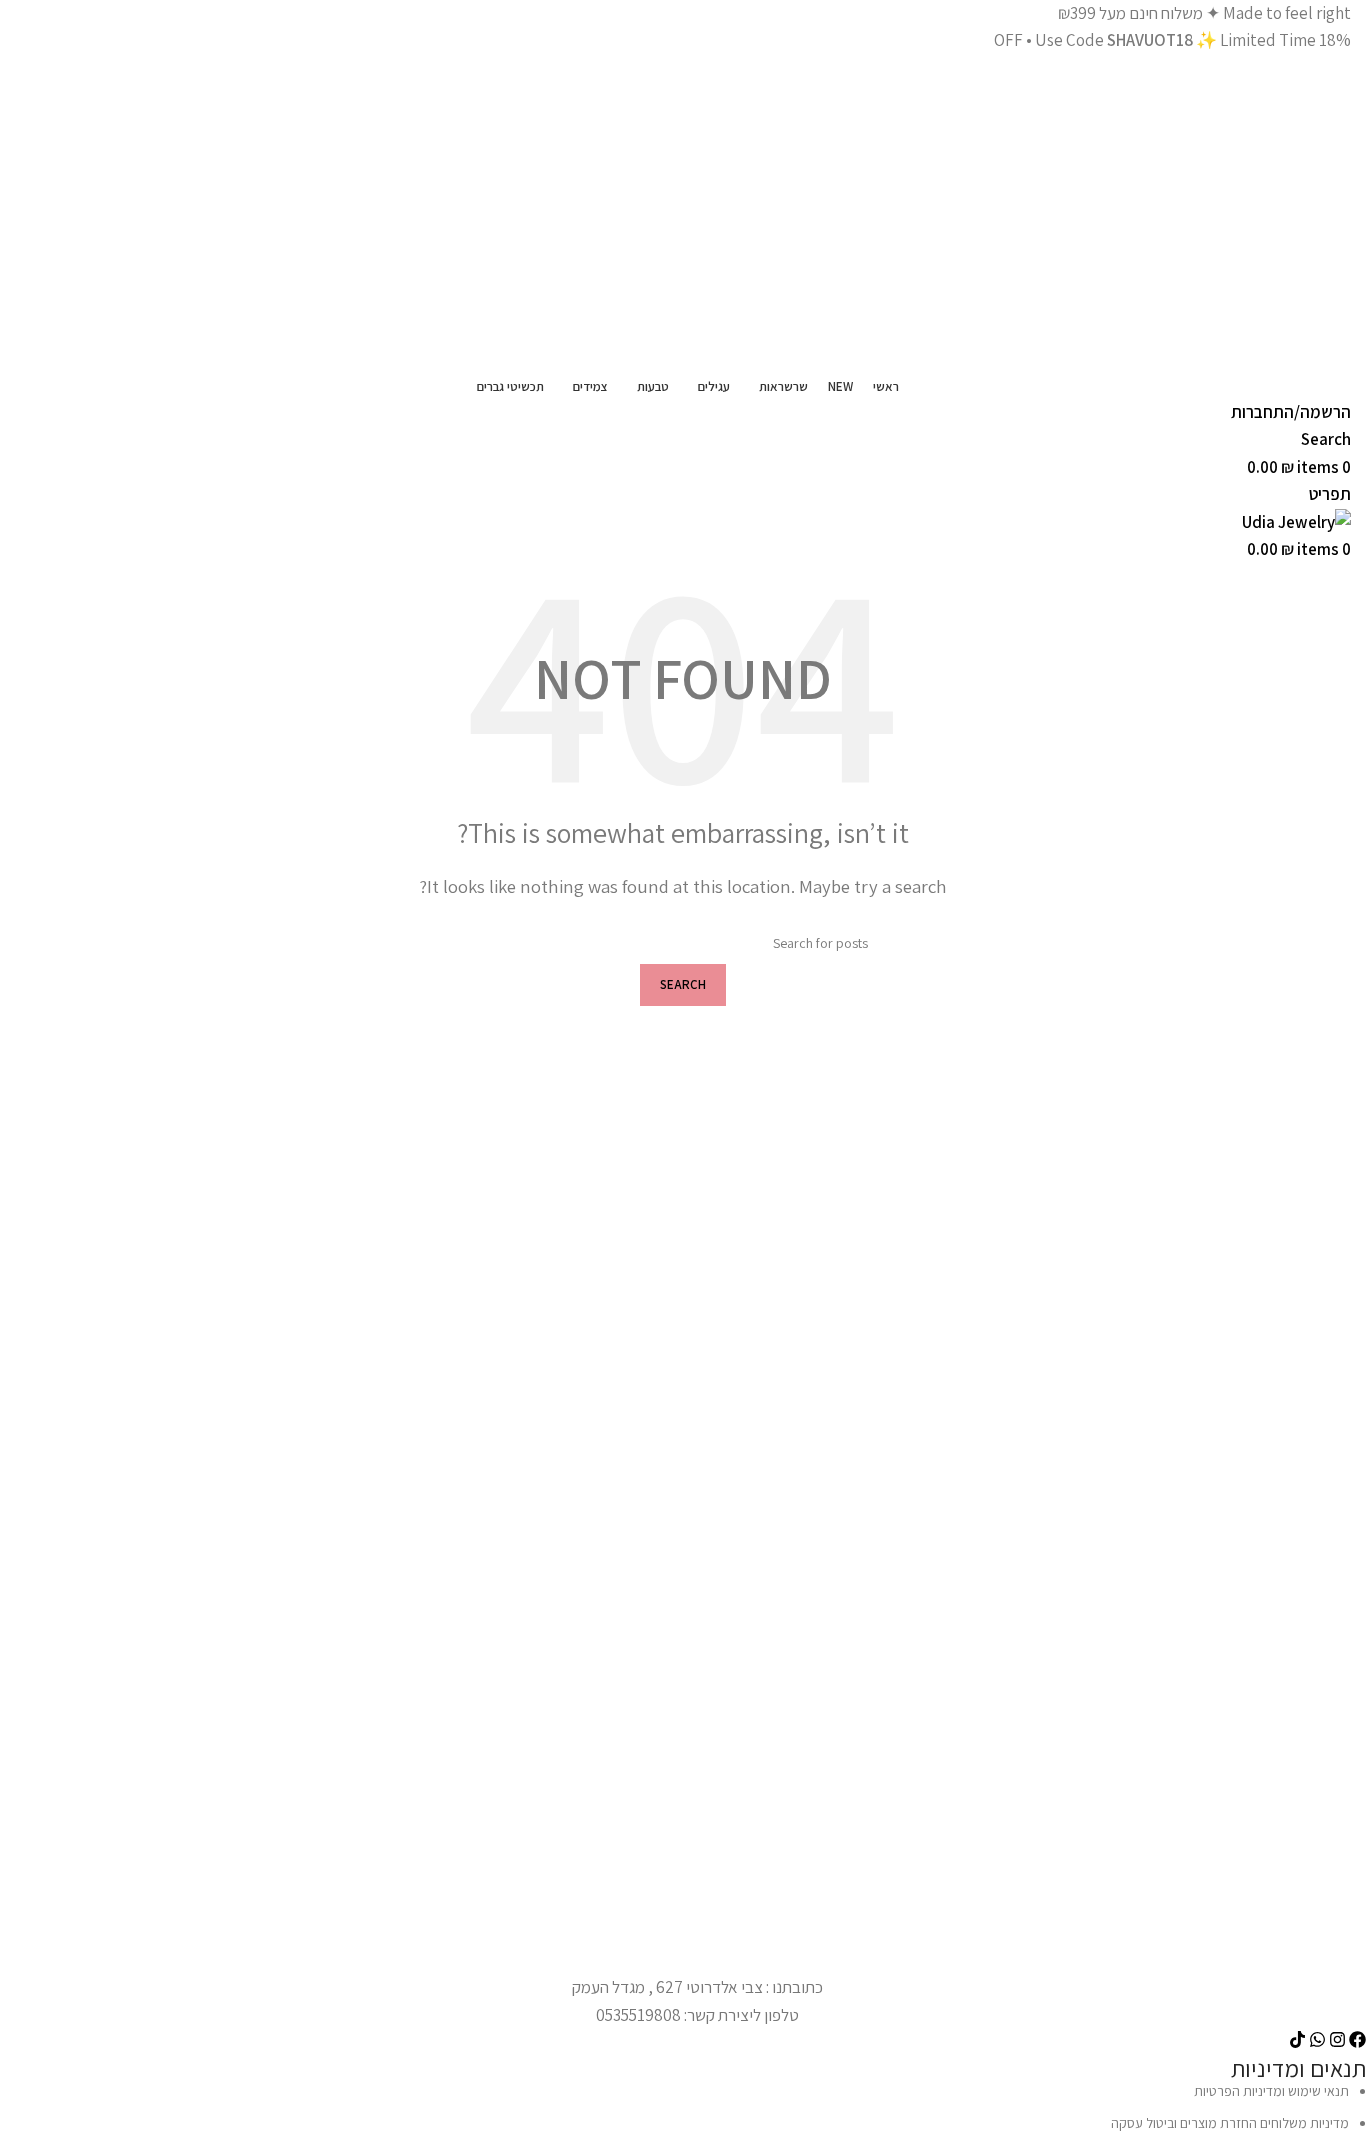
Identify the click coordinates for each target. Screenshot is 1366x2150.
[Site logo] (1099, 211)
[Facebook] (1357, 2039)
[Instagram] (1337, 2039)
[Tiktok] (1297, 2039)
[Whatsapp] (1317, 2039)
